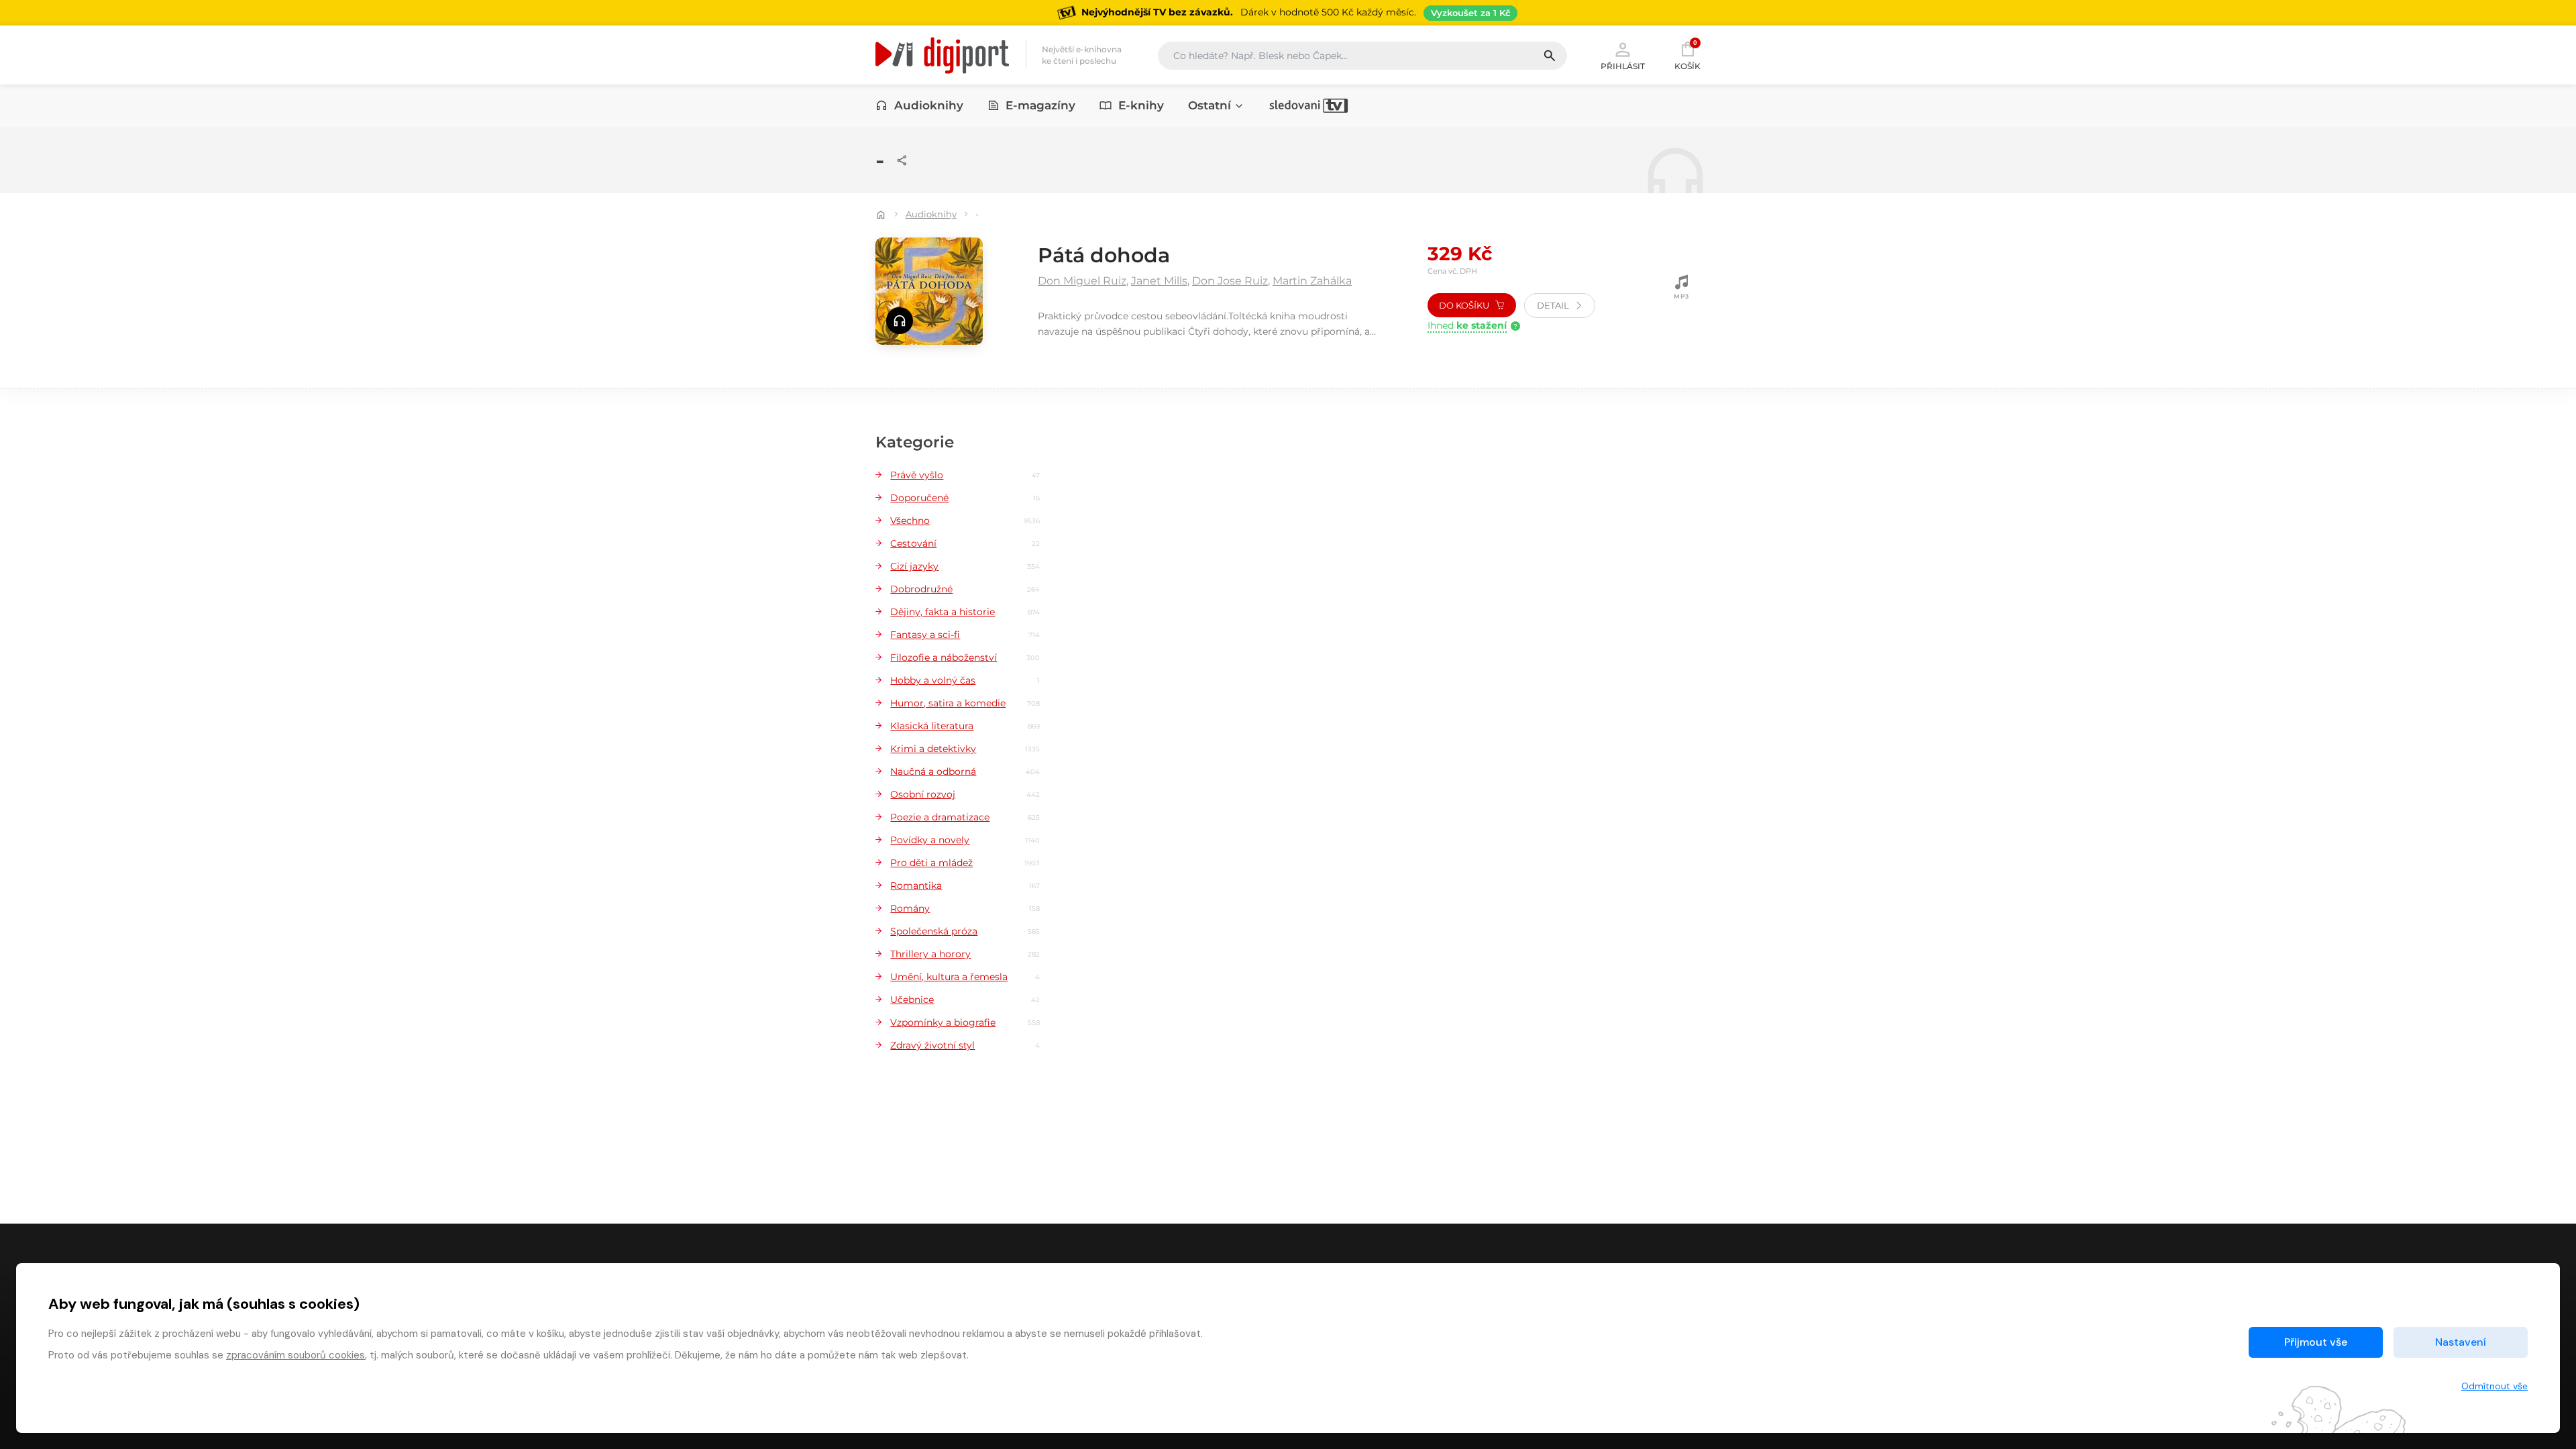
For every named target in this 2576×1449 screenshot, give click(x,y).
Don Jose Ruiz (1230, 281)
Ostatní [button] (1210, 105)
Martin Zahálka (1312, 281)
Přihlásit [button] (1623, 66)
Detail (1554, 305)
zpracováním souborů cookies (296, 1355)
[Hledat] (1555, 56)
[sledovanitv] (1309, 105)
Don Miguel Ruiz (1082, 281)
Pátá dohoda (1104, 255)
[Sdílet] (902, 160)
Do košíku (1465, 305)
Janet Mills (1159, 281)
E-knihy (1141, 105)
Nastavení (2461, 1342)
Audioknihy (929, 105)
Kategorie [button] (915, 442)
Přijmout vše (2316, 1342)
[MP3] (1682, 288)
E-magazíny (1040, 105)
